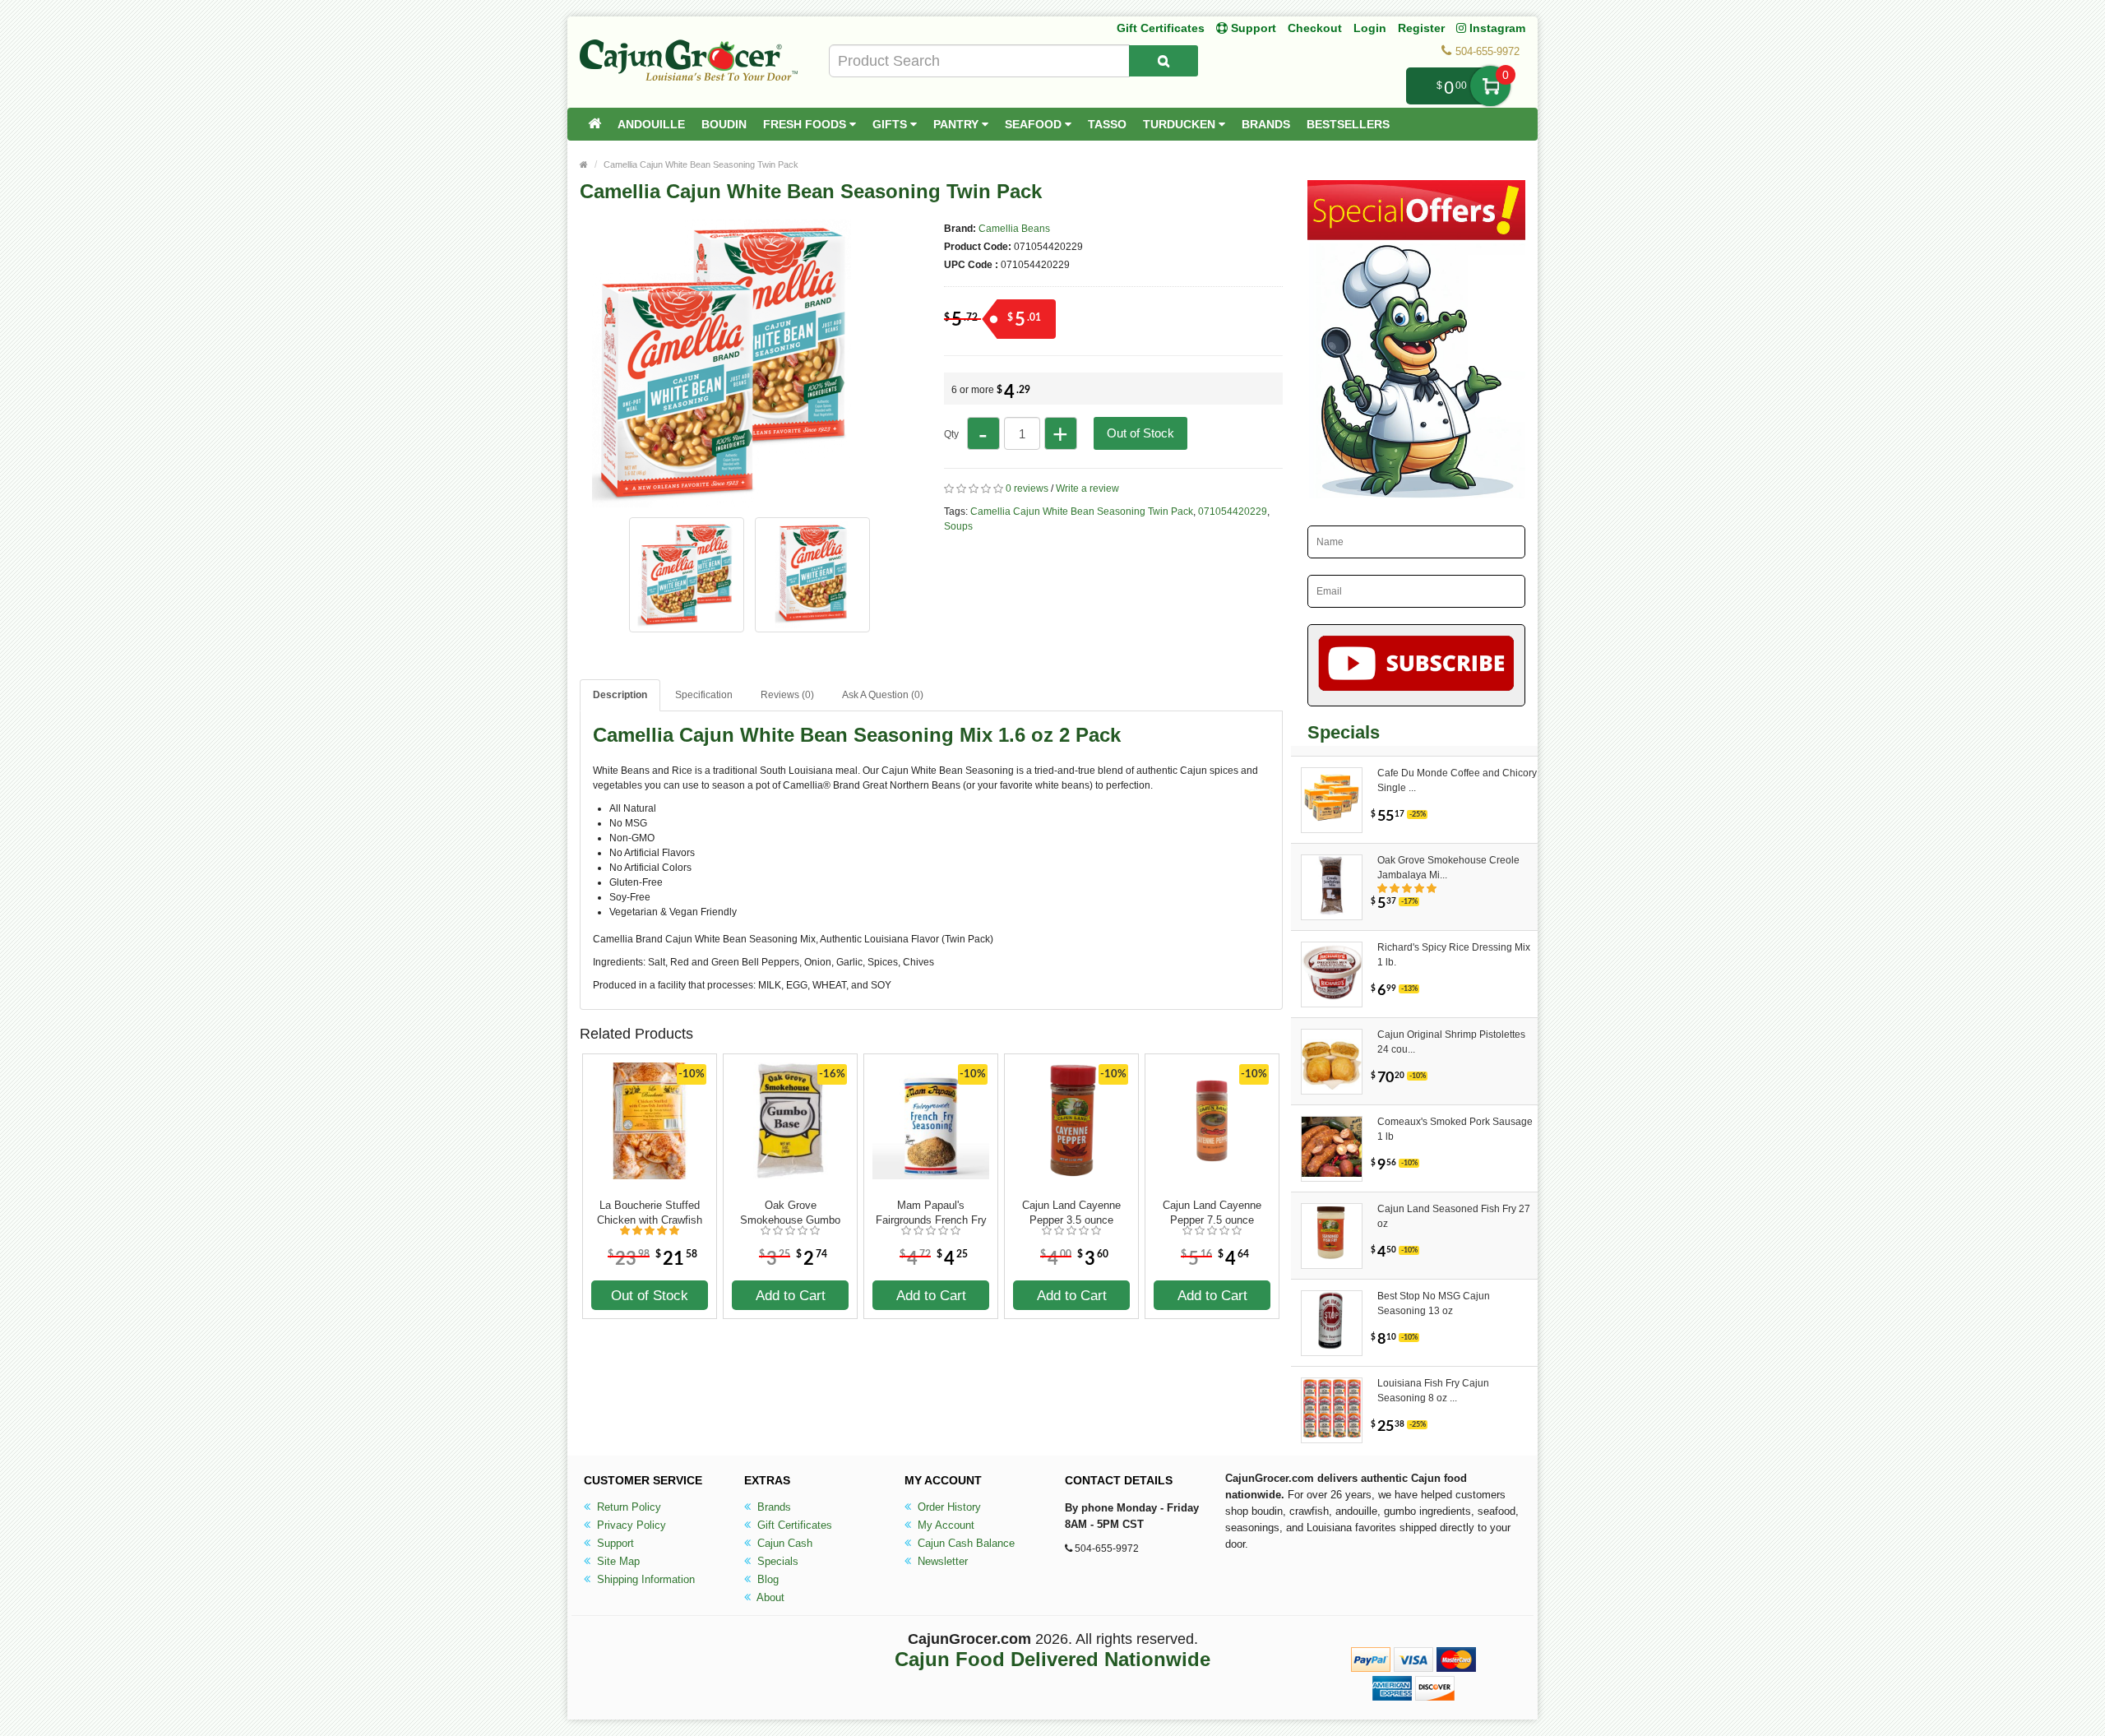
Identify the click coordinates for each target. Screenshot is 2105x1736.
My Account (944, 1525)
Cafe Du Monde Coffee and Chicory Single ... (1457, 780)
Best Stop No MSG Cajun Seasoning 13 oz (1434, 1303)
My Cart (1490, 86)
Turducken (1181, 124)
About (769, 1597)
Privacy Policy (630, 1525)
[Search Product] (1164, 61)
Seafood (1035, 124)
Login (1370, 28)
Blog (766, 1579)
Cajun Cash (783, 1543)
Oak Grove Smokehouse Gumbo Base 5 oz (790, 1213)
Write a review (1087, 488)
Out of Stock (1140, 433)
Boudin (724, 124)
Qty (951, 434)
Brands (1266, 124)
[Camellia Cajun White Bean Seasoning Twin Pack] (724, 500)
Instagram (1496, 28)
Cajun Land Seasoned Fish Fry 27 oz (1454, 1216)
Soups (958, 526)
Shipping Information (644, 1579)
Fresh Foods (806, 124)
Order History (948, 1507)
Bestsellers (1348, 124)
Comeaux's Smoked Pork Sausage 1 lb (1455, 1129)
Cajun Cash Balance (965, 1543)
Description (620, 695)
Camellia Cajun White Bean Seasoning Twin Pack (701, 164)
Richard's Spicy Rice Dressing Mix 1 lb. (1454, 955)
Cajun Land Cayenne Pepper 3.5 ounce (1071, 1213)
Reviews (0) (787, 695)
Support (614, 1543)
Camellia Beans (1014, 229)
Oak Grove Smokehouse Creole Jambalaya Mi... (1448, 868)
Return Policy (627, 1507)
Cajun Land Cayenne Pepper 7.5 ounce (1212, 1213)
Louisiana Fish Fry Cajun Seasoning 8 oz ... (1433, 1391)
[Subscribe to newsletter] (1416, 665)
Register (1421, 28)
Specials (776, 1561)
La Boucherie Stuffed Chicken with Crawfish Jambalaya (650, 1213)
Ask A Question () (883, 695)
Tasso (1107, 124)
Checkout (1315, 28)
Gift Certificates (1161, 28)
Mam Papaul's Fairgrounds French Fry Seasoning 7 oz (931, 1213)
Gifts (891, 124)
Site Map (617, 1561)
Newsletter (941, 1561)
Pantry (958, 124)
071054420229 (1233, 512)
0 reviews (1027, 488)
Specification (704, 695)
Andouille (651, 124)
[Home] (594, 124)
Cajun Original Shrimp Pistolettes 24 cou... (1451, 1042)
